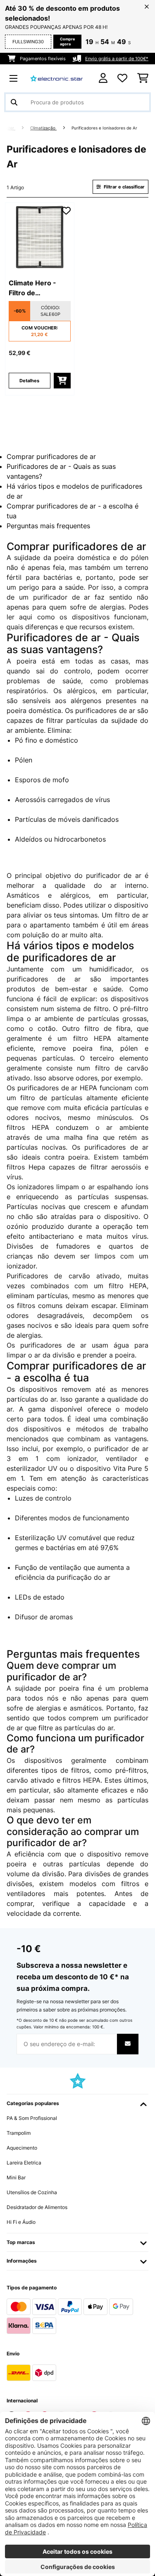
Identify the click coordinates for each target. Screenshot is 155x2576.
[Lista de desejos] (122, 78)
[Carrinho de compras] (143, 78)
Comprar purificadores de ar (51, 456)
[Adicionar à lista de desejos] (66, 211)
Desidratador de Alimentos (37, 2207)
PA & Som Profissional (32, 2118)
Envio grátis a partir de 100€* (117, 59)
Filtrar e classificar (124, 187)
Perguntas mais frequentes (48, 526)
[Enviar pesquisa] (14, 102)
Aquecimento (22, 2148)
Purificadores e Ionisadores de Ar (105, 128)
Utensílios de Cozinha (32, 2192)
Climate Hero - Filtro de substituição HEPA (38, 288)
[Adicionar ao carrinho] (62, 381)
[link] (40, 237)
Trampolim (19, 2133)
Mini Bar (16, 2177)
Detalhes (29, 381)
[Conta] (103, 78)
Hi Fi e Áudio (21, 2222)
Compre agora (67, 41)
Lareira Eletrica (24, 2163)
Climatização (43, 128)
